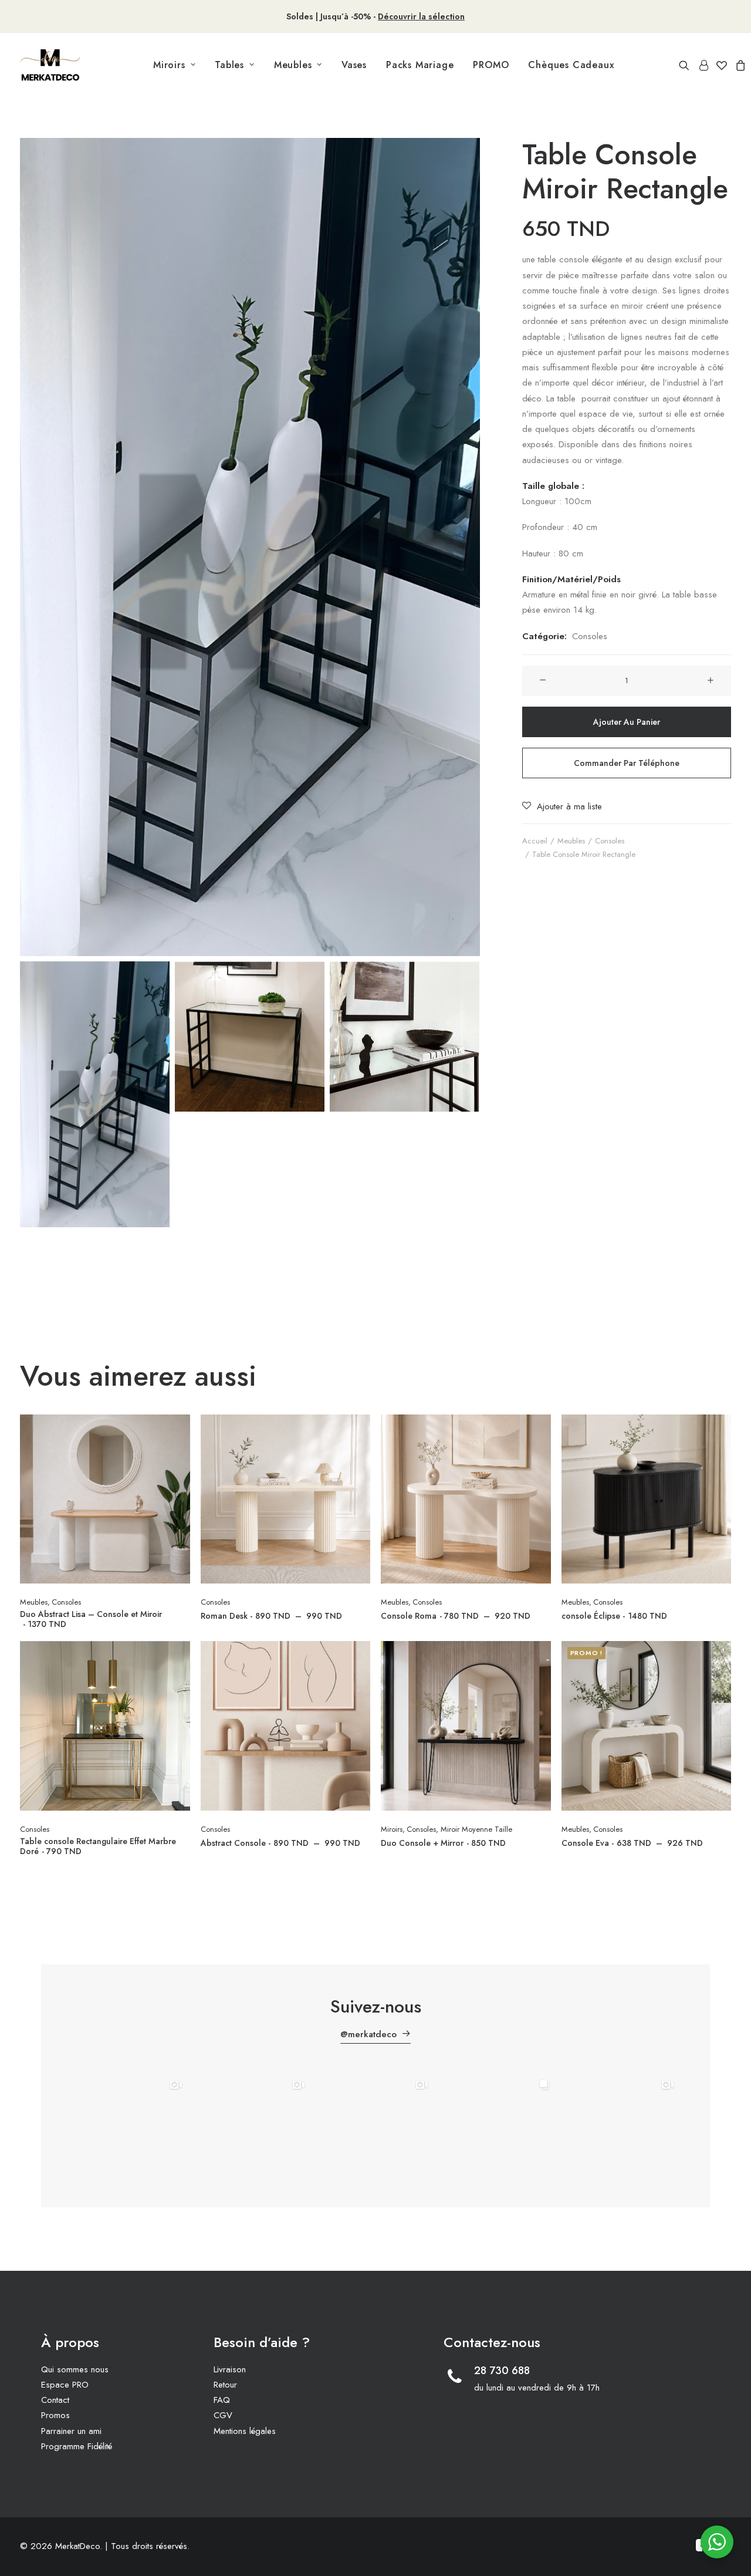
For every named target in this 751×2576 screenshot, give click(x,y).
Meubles (293, 65)
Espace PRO (65, 2385)
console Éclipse (614, 1616)
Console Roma (456, 1616)
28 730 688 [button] (502, 2371)
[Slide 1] (95, 1094)
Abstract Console (280, 1843)
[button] (686, 65)
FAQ (222, 2400)
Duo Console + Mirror (443, 1843)
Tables (229, 65)
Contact (55, 2400)
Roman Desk (271, 1616)
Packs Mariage (420, 65)
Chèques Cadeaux (571, 65)
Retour (225, 2385)
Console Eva (632, 1843)
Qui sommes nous (75, 2369)
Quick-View (176, 1428)
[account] (703, 65)
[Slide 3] (405, 1037)
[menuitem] (174, 65)
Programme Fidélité (77, 2446)
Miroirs (169, 65)
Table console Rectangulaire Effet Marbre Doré (98, 1846)
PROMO (491, 65)
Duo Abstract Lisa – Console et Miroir (91, 1619)
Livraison (230, 2369)
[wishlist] (722, 65)
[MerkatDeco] (50, 65)
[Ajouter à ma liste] (176, 1447)
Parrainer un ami (71, 2431)
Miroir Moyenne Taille (476, 1829)
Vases (354, 65)
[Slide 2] (250, 1037)
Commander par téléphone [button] (627, 763)
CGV (223, 2415)
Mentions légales (245, 2431)
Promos (55, 2415)
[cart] (739, 65)
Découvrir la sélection (421, 16)
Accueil (535, 841)
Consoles (590, 636)
